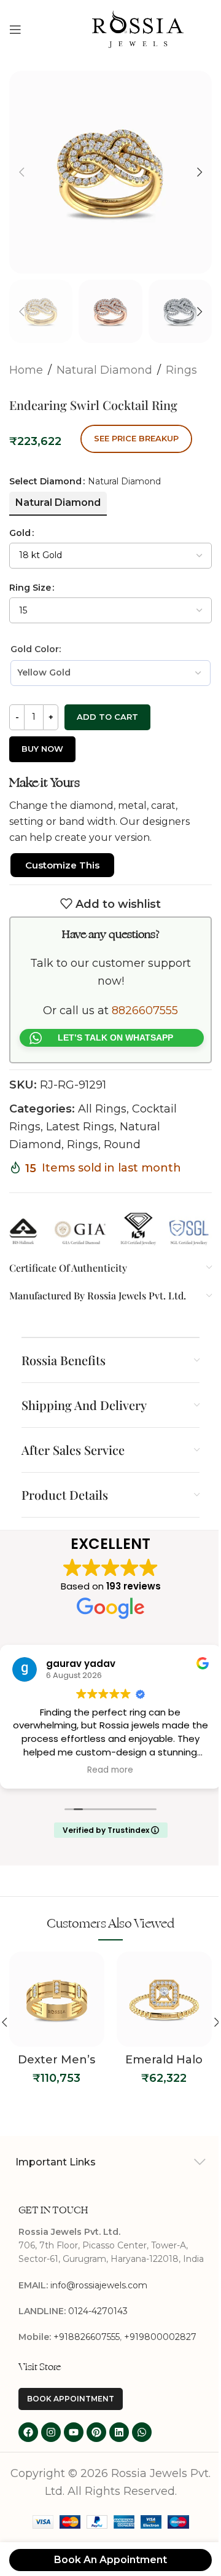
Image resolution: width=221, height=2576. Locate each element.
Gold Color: (36, 649)
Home (26, 370)
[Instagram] (51, 2432)
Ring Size (30, 588)
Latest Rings (80, 1127)
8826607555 (145, 1010)
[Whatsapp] (142, 2432)
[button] (21, 172)
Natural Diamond (104, 370)
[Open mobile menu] (15, 30)
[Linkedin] (119, 2432)
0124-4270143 (98, 2311)
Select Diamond (45, 481)
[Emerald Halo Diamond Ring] (164, 1999)
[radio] (58, 503)
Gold (20, 533)
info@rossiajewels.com (99, 2285)
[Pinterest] (96, 2432)
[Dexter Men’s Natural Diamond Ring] (57, 1999)
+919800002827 (160, 2337)
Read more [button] (110, 1770)
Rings (181, 370)
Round (122, 1144)
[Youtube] (74, 2432)
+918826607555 (87, 2337)
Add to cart (107, 717)
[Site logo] (138, 28)
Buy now (42, 749)
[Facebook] (28, 2432)
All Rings (102, 1109)
